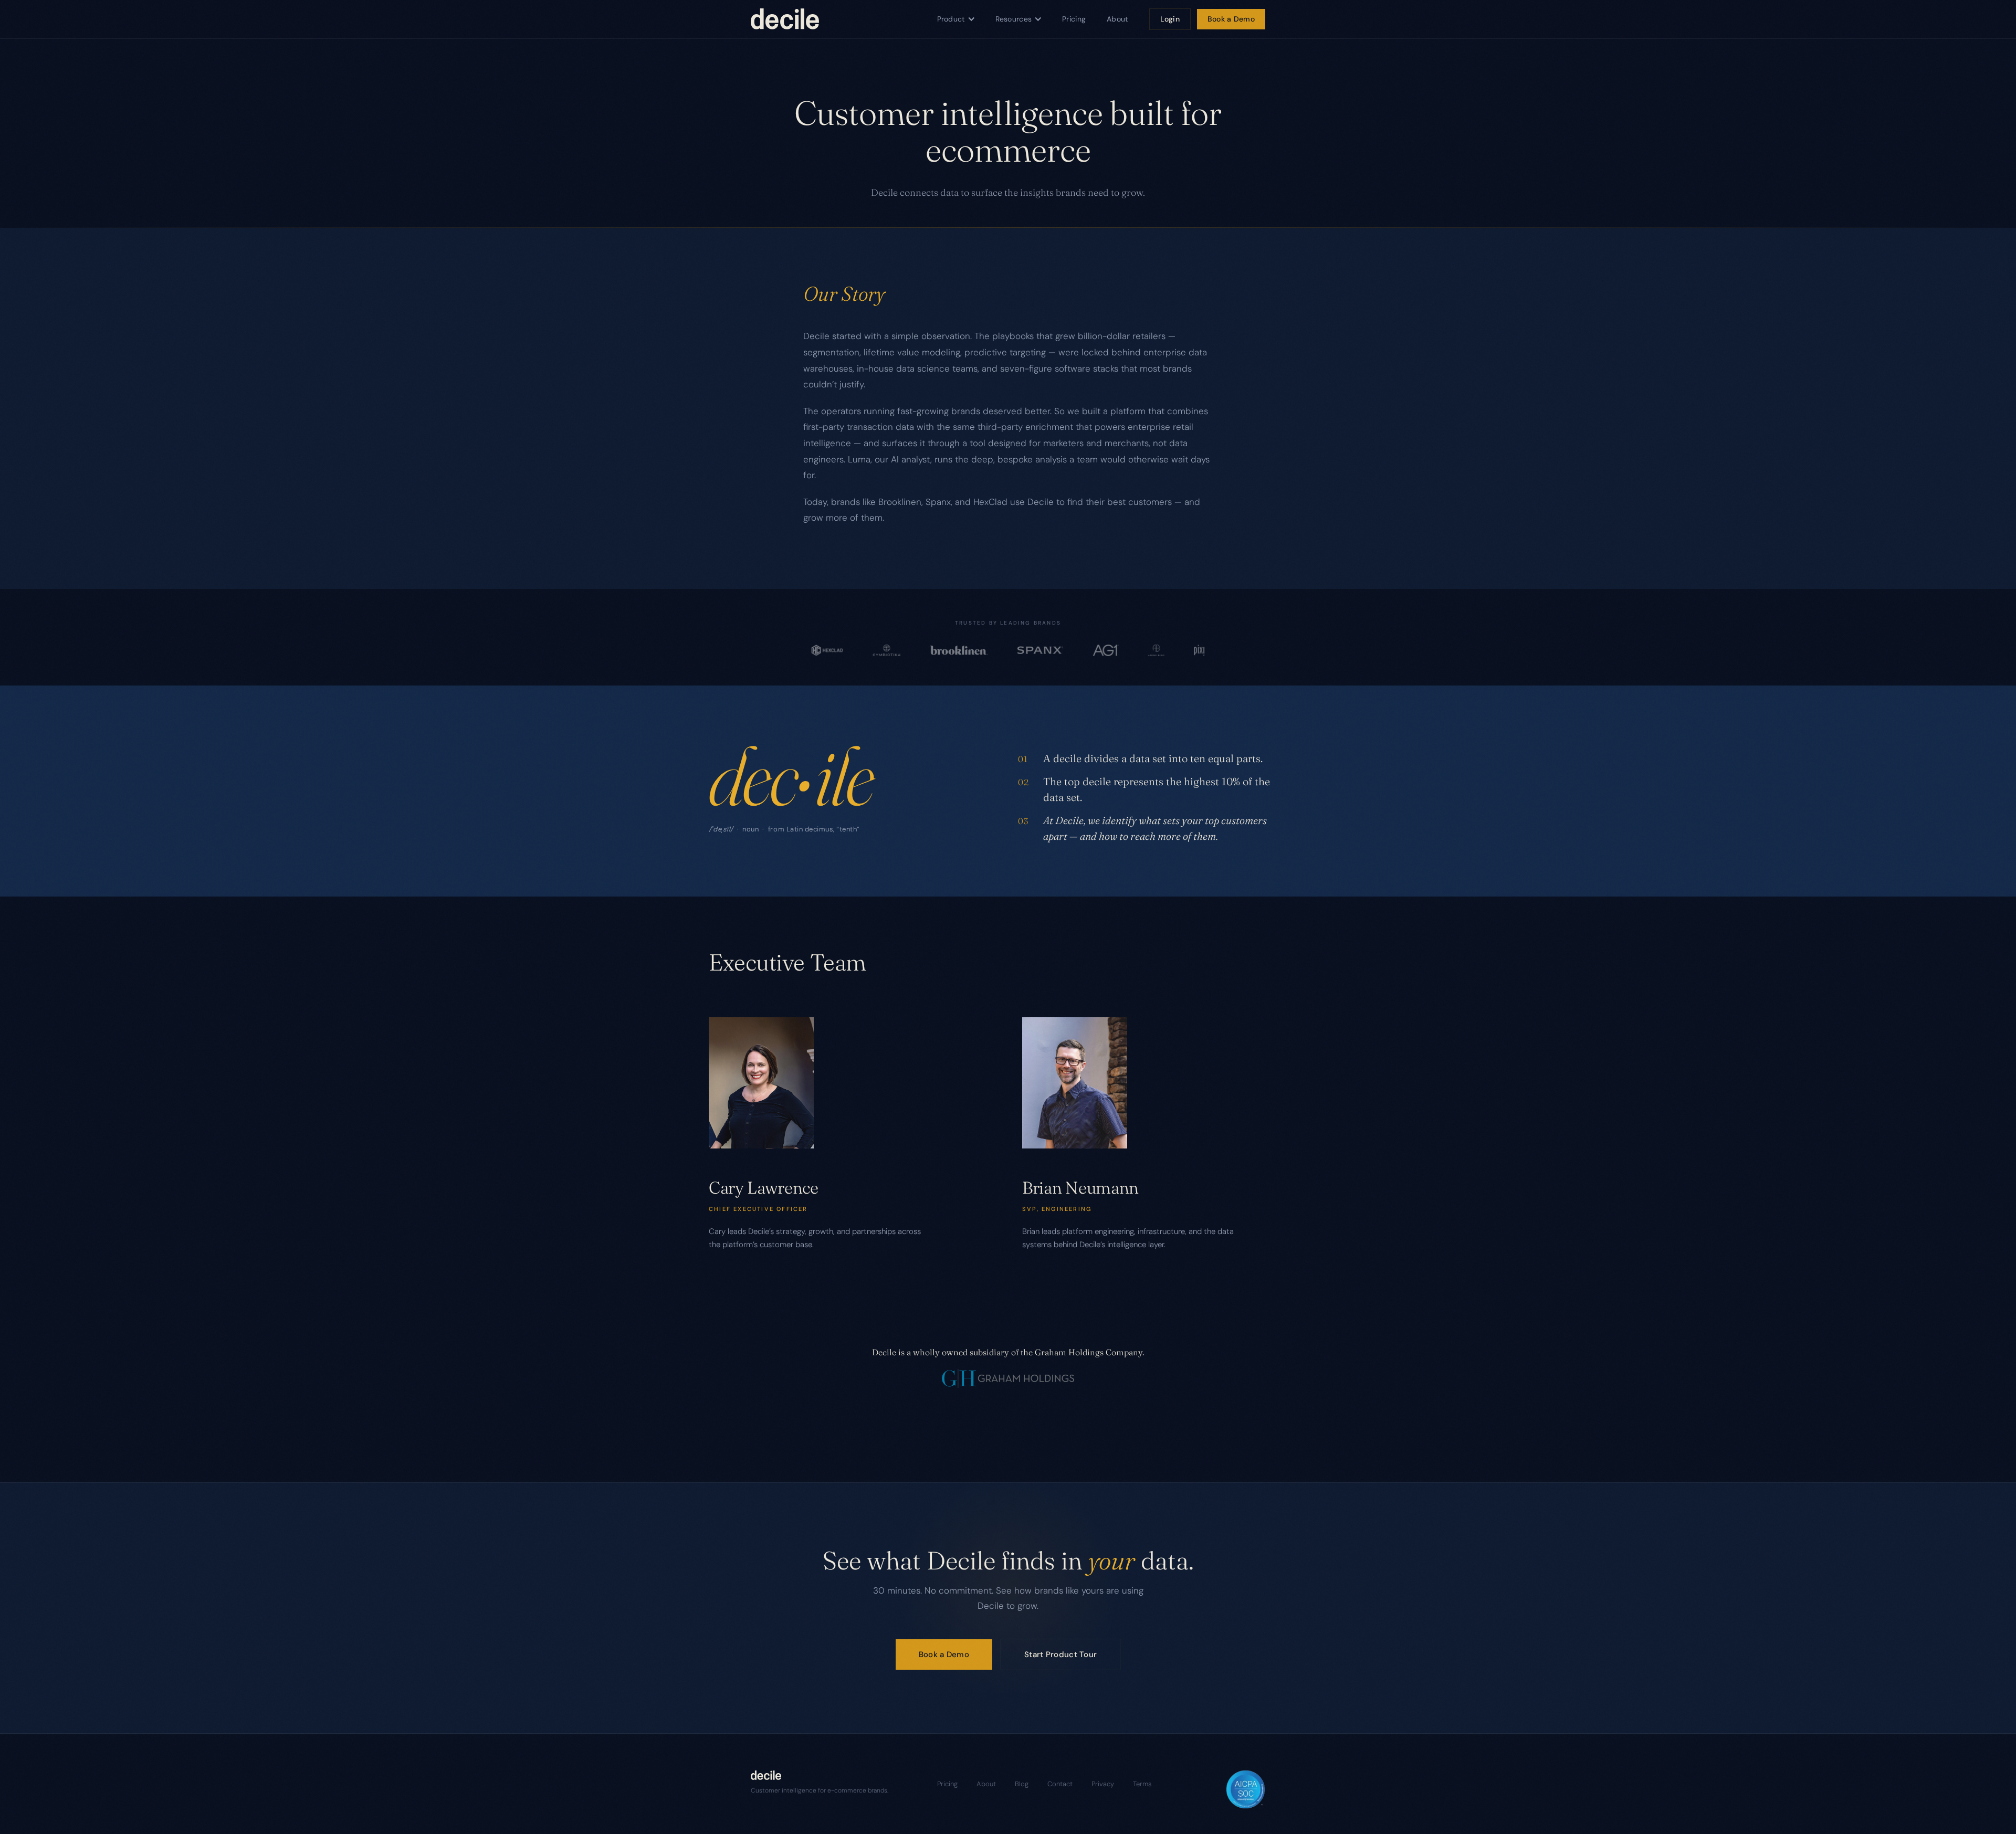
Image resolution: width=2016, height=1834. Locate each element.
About (1117, 19)
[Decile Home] (820, 1775)
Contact (1060, 1784)
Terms (1142, 1784)
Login (1170, 19)
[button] (956, 19)
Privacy (1103, 1784)
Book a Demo (1231, 19)
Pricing (1074, 19)
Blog (1022, 1784)
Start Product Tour (1060, 1654)
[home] (785, 19)
